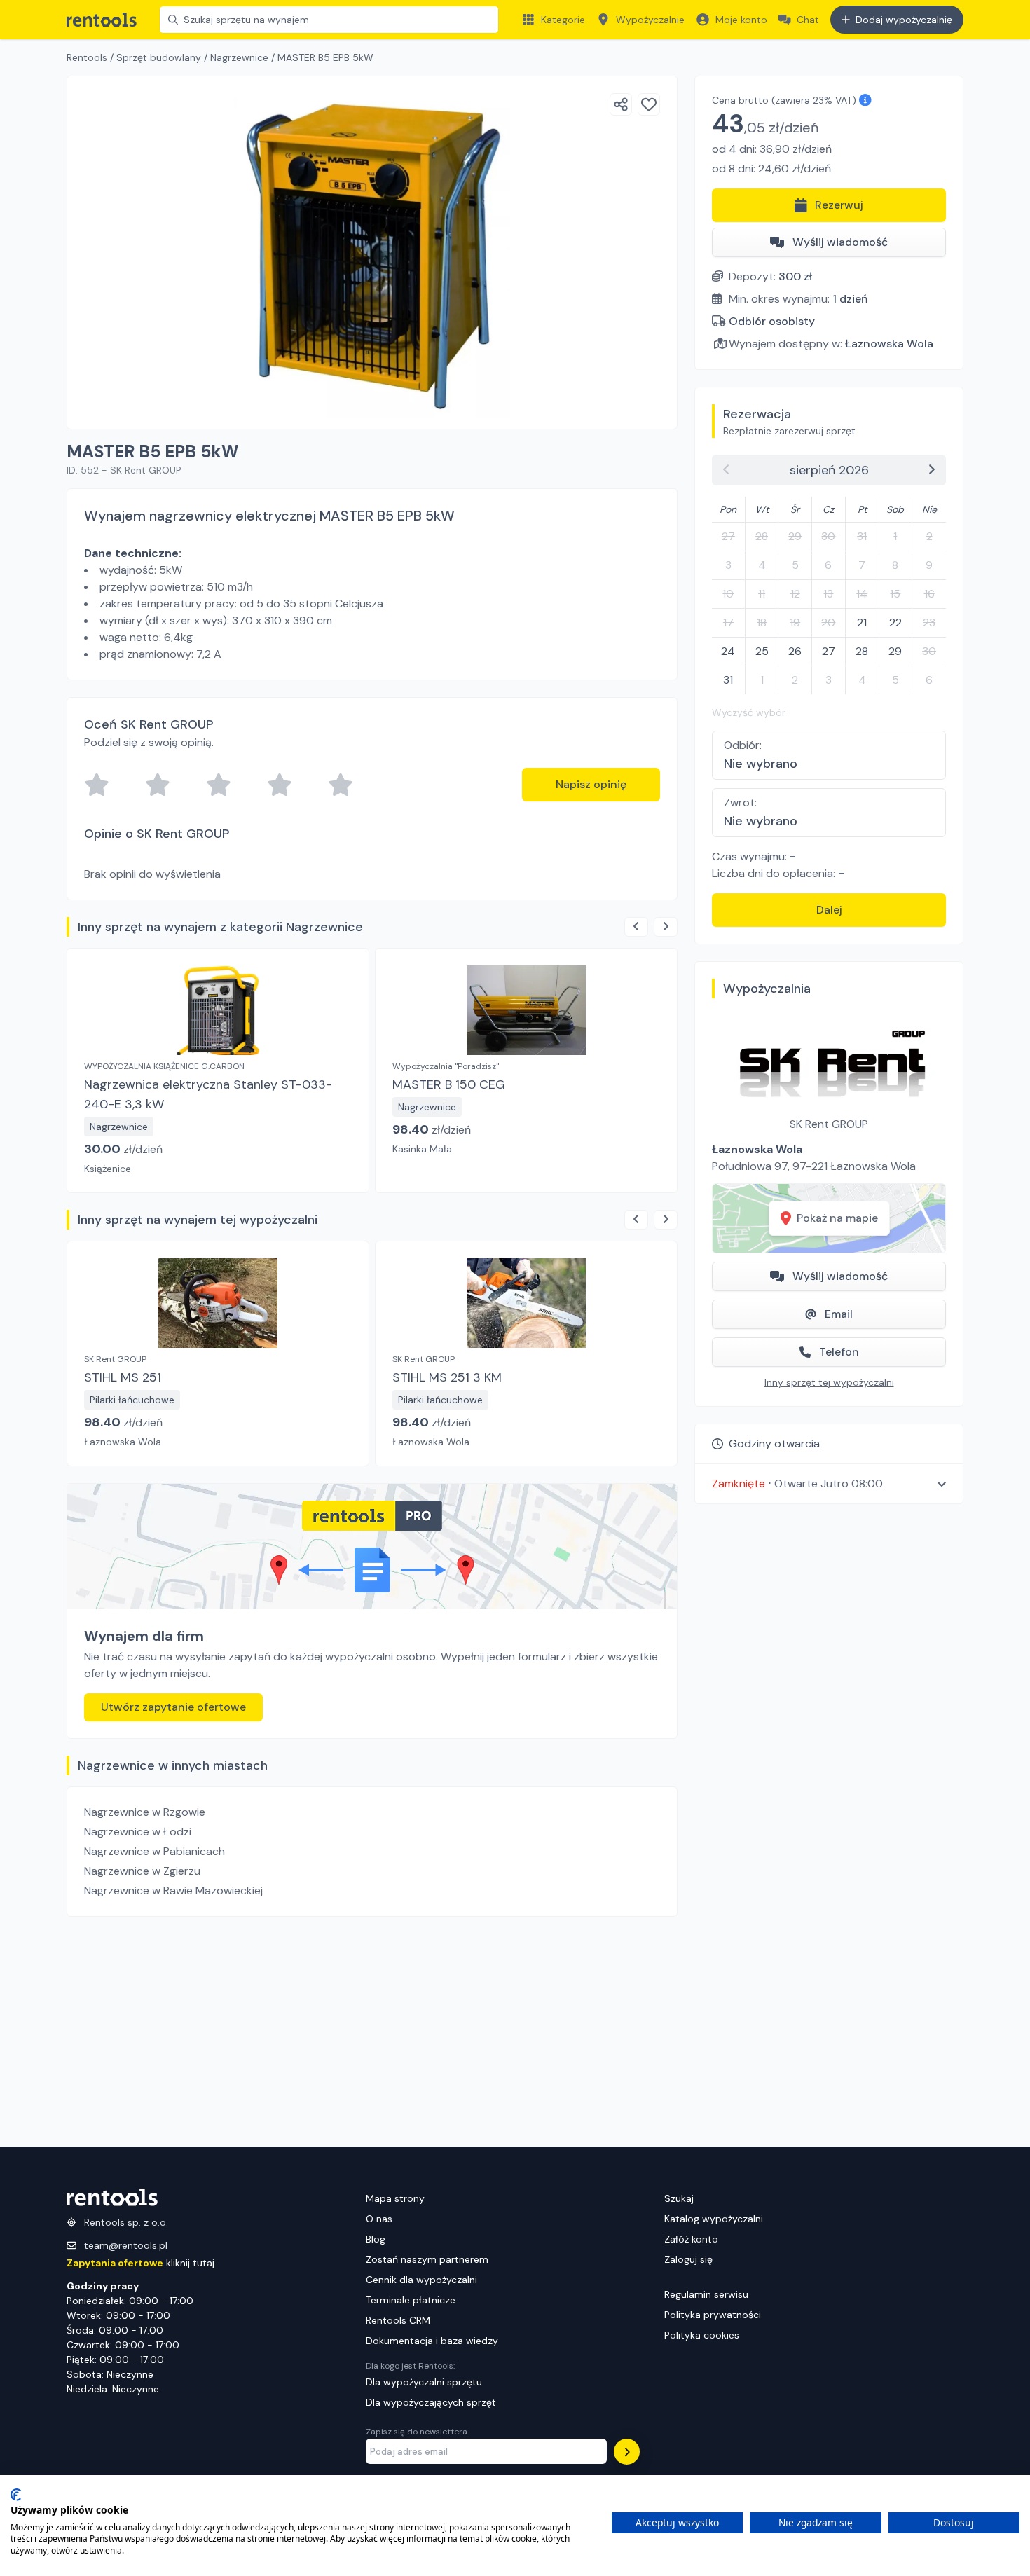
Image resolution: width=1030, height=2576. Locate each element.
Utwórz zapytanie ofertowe (173, 1707)
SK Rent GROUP (829, 1124)
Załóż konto (691, 2239)
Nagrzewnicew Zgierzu (142, 1871)
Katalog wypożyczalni (714, 2219)
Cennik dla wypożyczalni (421, 2280)
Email (839, 1314)
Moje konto (741, 20)
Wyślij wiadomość (840, 242)
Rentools (87, 57)
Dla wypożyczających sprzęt (431, 2402)
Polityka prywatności (713, 2315)
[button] (829, 1483)
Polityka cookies (702, 2335)
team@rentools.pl (126, 2245)
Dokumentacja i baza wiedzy (432, 2341)
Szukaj (679, 2198)
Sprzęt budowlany (159, 57)
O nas (379, 2219)
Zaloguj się (688, 2259)
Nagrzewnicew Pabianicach (154, 1851)
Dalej (829, 910)
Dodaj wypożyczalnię (904, 20)
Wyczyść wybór (749, 712)
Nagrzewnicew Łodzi (138, 1832)
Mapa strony (395, 2198)
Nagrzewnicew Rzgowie (145, 1812)
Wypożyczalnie (650, 20)
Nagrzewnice (239, 57)
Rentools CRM (398, 2320)
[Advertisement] (372, 2032)
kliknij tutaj (140, 2263)
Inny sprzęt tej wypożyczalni (829, 1382)
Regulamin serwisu (706, 2294)
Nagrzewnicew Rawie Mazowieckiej (173, 1890)
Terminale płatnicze (411, 2300)
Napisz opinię (591, 784)
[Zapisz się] (627, 2452)
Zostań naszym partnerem (427, 2259)
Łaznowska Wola (889, 344)
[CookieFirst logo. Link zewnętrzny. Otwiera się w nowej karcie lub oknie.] (16, 2495)
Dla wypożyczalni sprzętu (424, 2382)
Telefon (839, 1352)
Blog (376, 2239)
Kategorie (563, 20)
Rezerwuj (839, 205)
